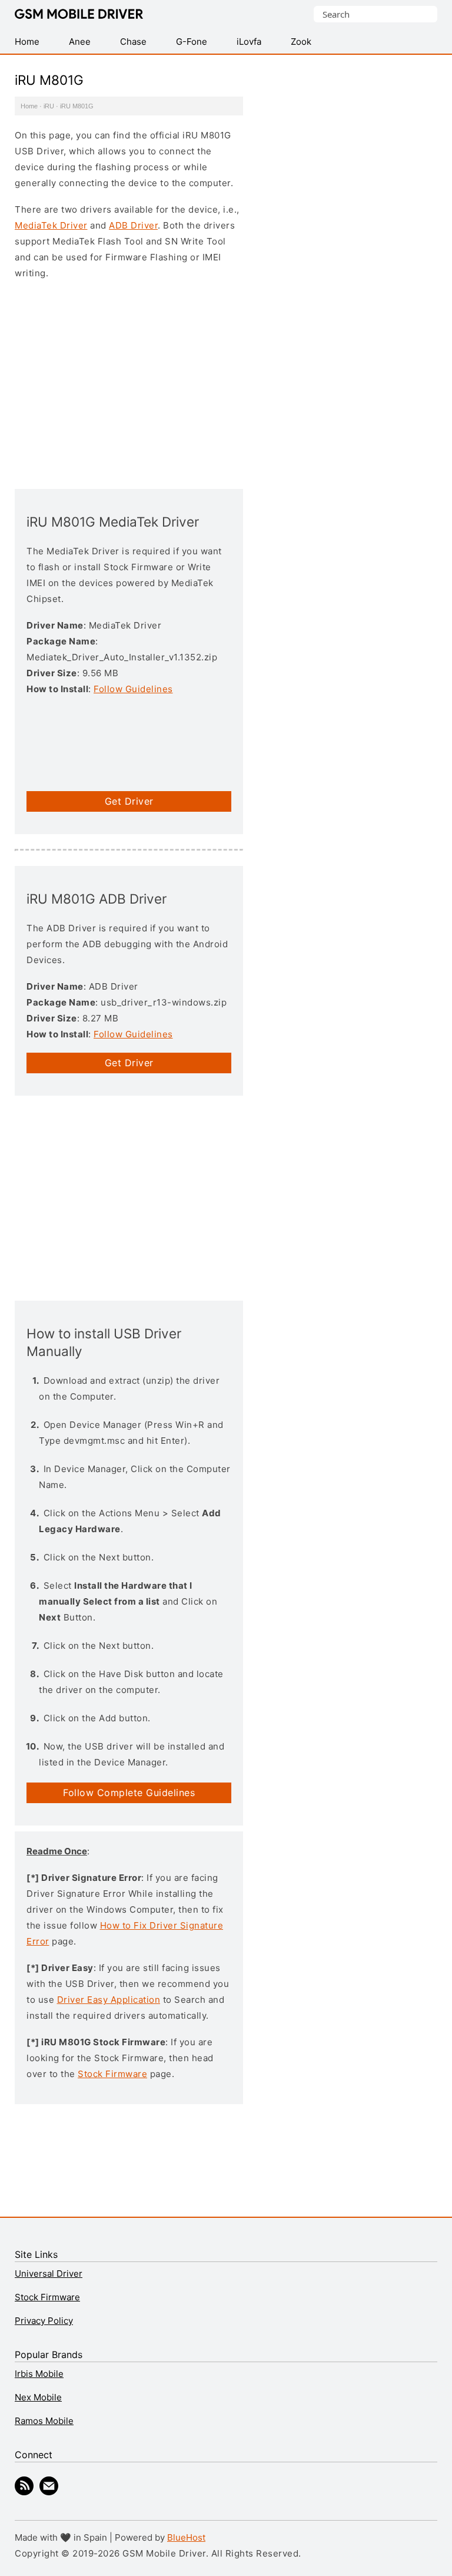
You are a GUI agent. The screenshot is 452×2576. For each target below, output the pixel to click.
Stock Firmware (112, 2074)
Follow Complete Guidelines (129, 1793)
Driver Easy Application (109, 2000)
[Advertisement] (129, 383)
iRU (49, 106)
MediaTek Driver (51, 225)
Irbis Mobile (39, 2374)
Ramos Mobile (44, 2421)
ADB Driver (133, 225)
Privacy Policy (44, 2321)
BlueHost (186, 2537)
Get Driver (129, 801)
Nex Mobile (38, 2397)
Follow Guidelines (133, 689)
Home (29, 106)
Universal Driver (49, 2274)
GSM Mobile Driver (79, 15)
